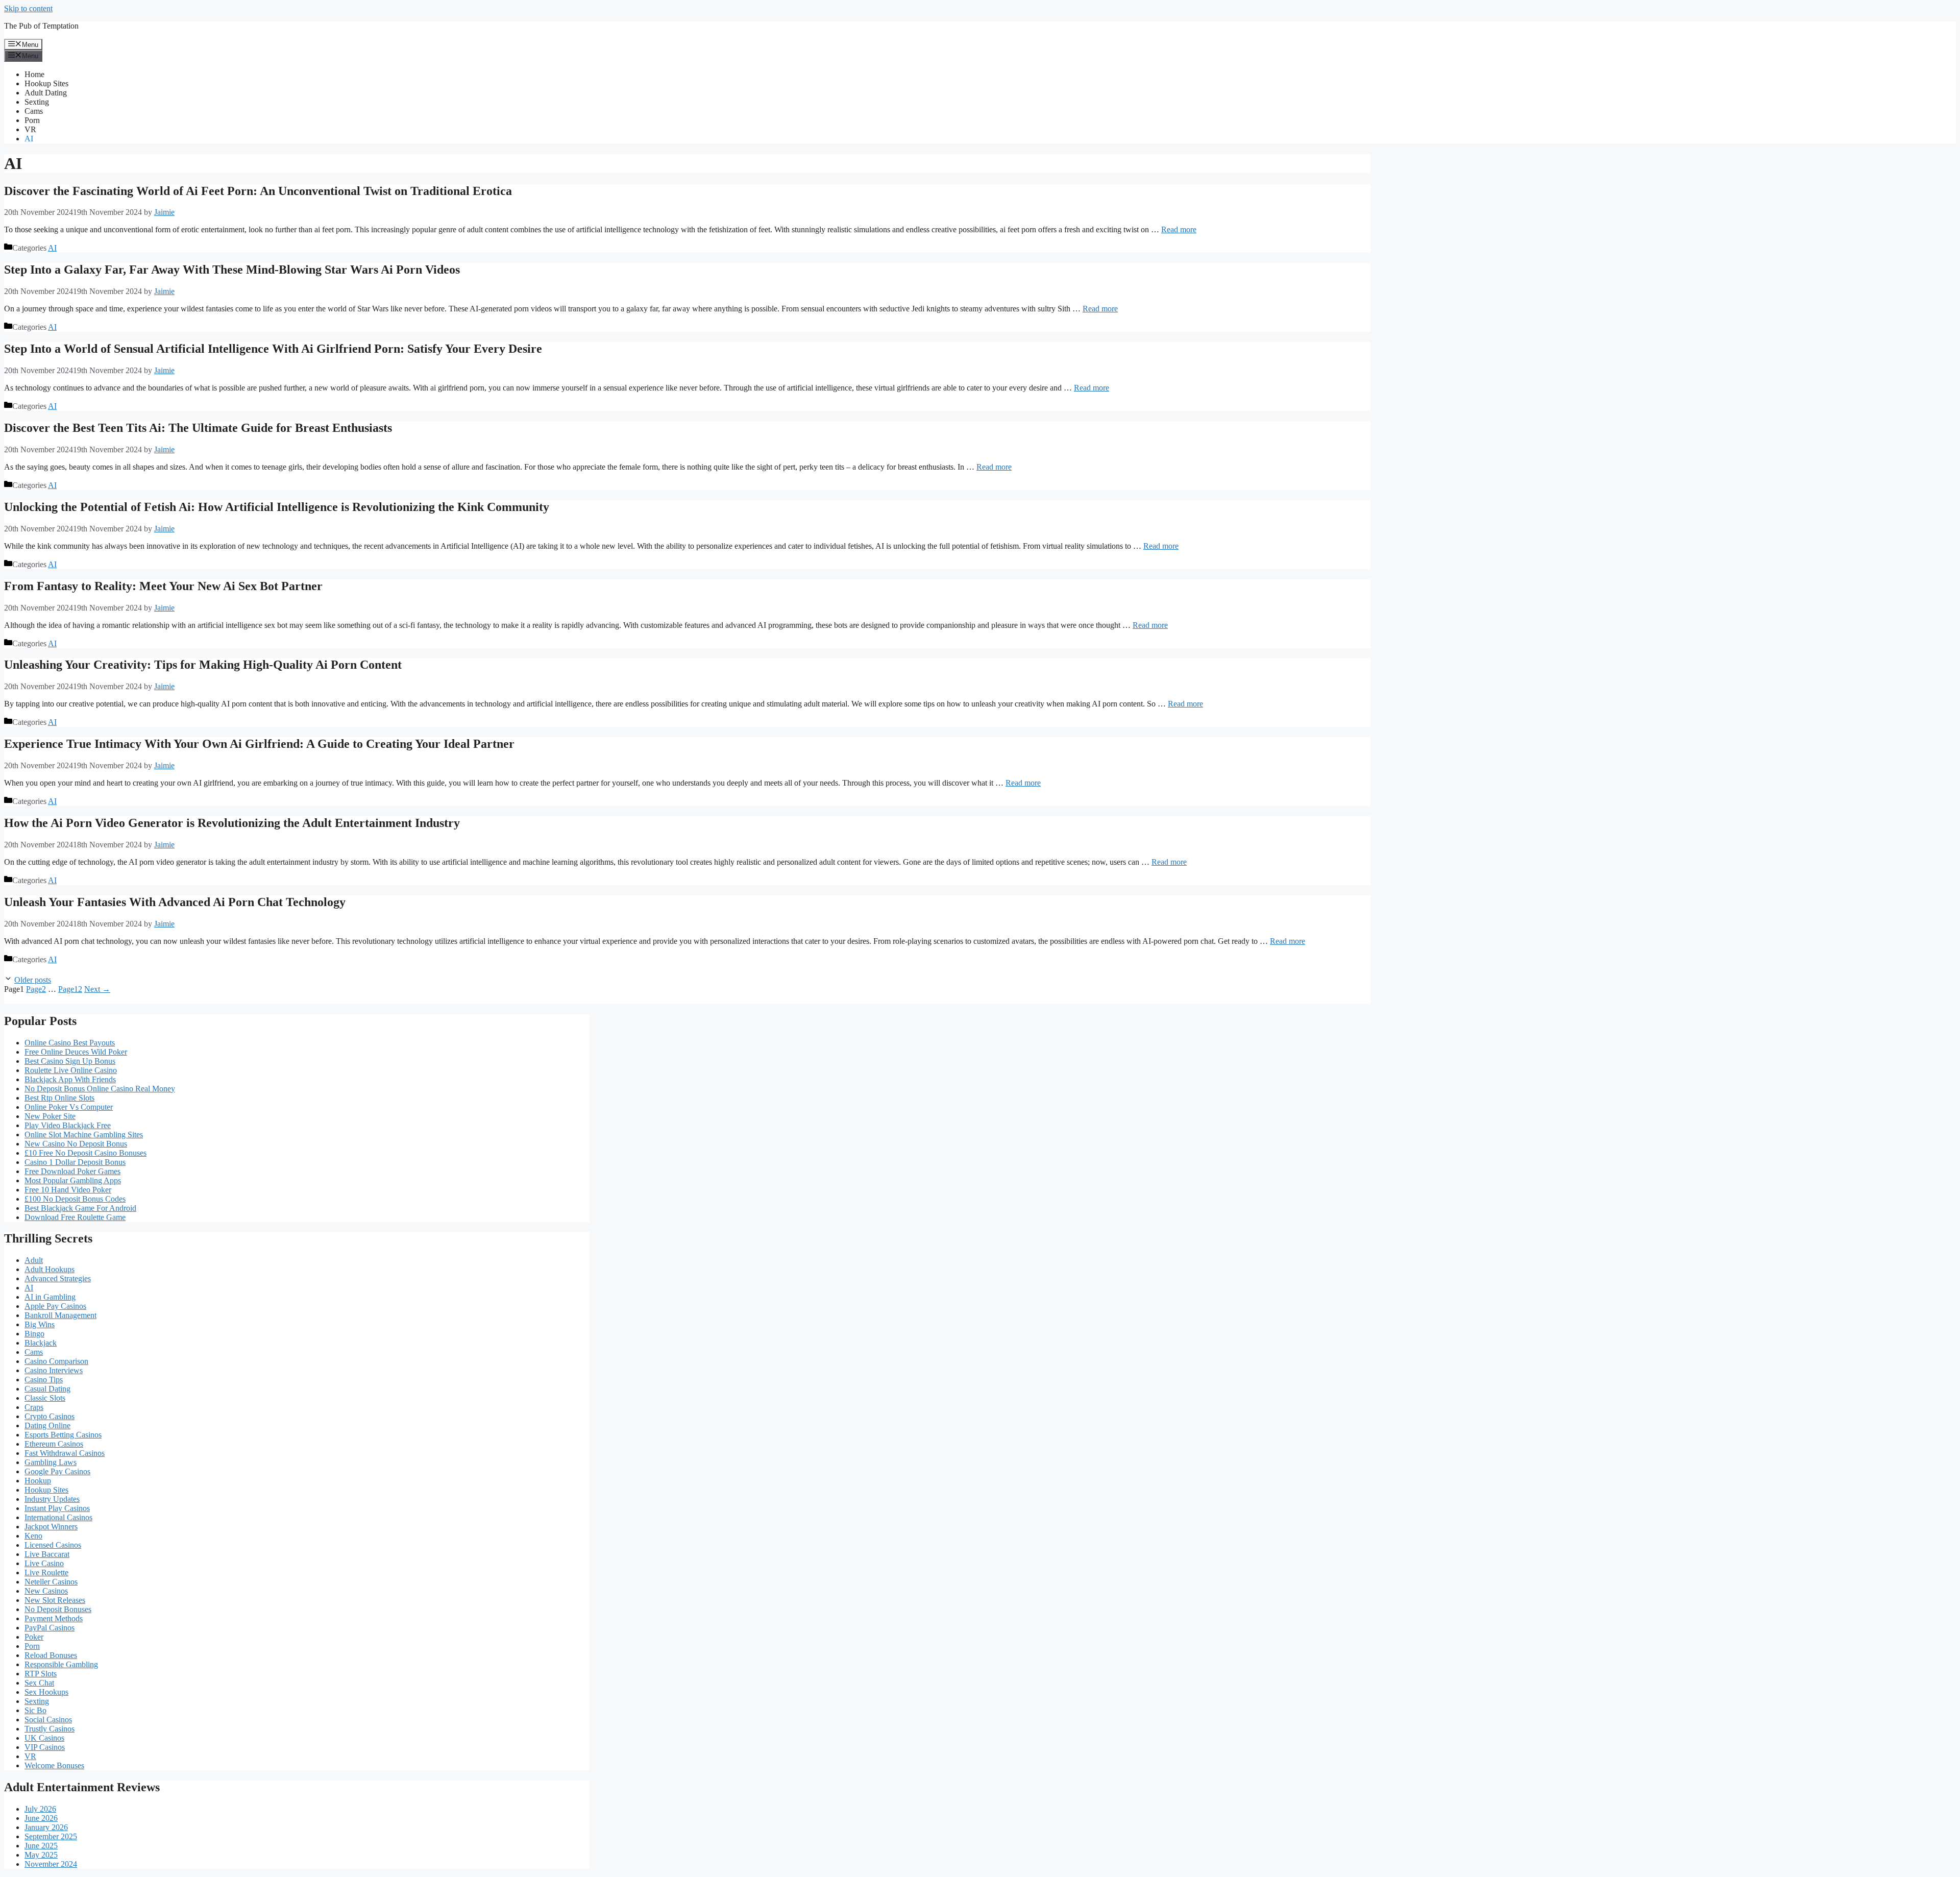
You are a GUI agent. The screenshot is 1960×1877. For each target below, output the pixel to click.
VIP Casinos (45, 1747)
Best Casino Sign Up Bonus (70, 1061)
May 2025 (41, 1855)
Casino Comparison (56, 1361)
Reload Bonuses (51, 1655)
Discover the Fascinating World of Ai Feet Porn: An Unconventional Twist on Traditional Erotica (258, 191)
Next (97, 989)
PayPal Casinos (50, 1628)
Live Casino (44, 1563)
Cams (34, 111)
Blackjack (41, 1343)
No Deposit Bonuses (58, 1609)
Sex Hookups (46, 1692)
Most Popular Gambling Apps (73, 1180)
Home (34, 74)
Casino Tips (44, 1380)
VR (30, 129)
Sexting (37, 102)
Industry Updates (52, 1499)
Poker (34, 1637)
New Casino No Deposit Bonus (76, 1144)
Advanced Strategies (58, 1278)
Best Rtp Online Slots (59, 1098)
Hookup (38, 1481)
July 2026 (40, 1809)
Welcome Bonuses (54, 1765)
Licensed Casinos (53, 1545)
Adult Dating (46, 93)
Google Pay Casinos (57, 1471)
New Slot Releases (55, 1600)
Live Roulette (46, 1573)
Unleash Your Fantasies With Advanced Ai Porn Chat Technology (175, 902)
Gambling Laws (51, 1462)
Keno (33, 1536)
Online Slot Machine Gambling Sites (84, 1135)
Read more (1179, 229)
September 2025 (51, 1836)
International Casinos (58, 1517)
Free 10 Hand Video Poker (68, 1190)
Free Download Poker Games (72, 1171)
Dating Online (47, 1425)
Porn (32, 120)
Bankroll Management (60, 1315)
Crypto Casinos (50, 1416)
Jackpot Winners (51, 1527)
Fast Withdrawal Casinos (65, 1453)
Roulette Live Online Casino (71, 1070)
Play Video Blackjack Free (68, 1125)
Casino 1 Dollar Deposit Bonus (75, 1162)
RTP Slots (41, 1674)
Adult (34, 1260)
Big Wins (40, 1324)
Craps (34, 1407)
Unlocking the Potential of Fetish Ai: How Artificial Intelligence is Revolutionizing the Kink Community (277, 507)
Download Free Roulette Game (75, 1217)
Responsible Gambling (61, 1664)
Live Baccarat (47, 1554)
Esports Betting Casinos (63, 1435)
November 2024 (51, 1864)
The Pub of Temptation (41, 26)
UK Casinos (44, 1738)
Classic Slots (45, 1398)
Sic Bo (35, 1710)
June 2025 (41, 1846)
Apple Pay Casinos (55, 1306)
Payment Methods (54, 1618)
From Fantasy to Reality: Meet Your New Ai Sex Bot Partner (163, 586)
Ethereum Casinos (54, 1444)
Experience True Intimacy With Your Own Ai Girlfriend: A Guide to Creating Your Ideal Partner (259, 744)
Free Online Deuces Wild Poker (76, 1052)
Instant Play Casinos (57, 1508)
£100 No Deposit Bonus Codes (75, 1199)
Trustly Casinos (50, 1729)
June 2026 (41, 1818)
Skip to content (28, 8)
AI (29, 139)
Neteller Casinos (51, 1582)
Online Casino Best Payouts (70, 1043)
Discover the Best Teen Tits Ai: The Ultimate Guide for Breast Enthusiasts (198, 428)
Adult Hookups (50, 1269)
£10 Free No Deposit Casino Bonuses (85, 1153)
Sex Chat (39, 1683)
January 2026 (46, 1827)
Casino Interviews (54, 1370)
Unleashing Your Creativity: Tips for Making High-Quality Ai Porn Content (203, 665)
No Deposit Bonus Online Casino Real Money (100, 1089)
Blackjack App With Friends (70, 1079)
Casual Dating (47, 1389)
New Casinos (46, 1591)
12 (70, 989)
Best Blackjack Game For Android (80, 1208)
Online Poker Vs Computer (69, 1107)
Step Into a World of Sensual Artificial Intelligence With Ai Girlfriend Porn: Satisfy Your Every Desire (273, 349)
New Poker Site (50, 1116)
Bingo (34, 1334)
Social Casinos (48, 1720)
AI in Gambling (50, 1297)
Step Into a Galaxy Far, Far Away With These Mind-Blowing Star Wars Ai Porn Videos (232, 270)
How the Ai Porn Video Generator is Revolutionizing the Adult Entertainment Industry (232, 823)
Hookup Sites (46, 83)
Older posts (33, 980)
